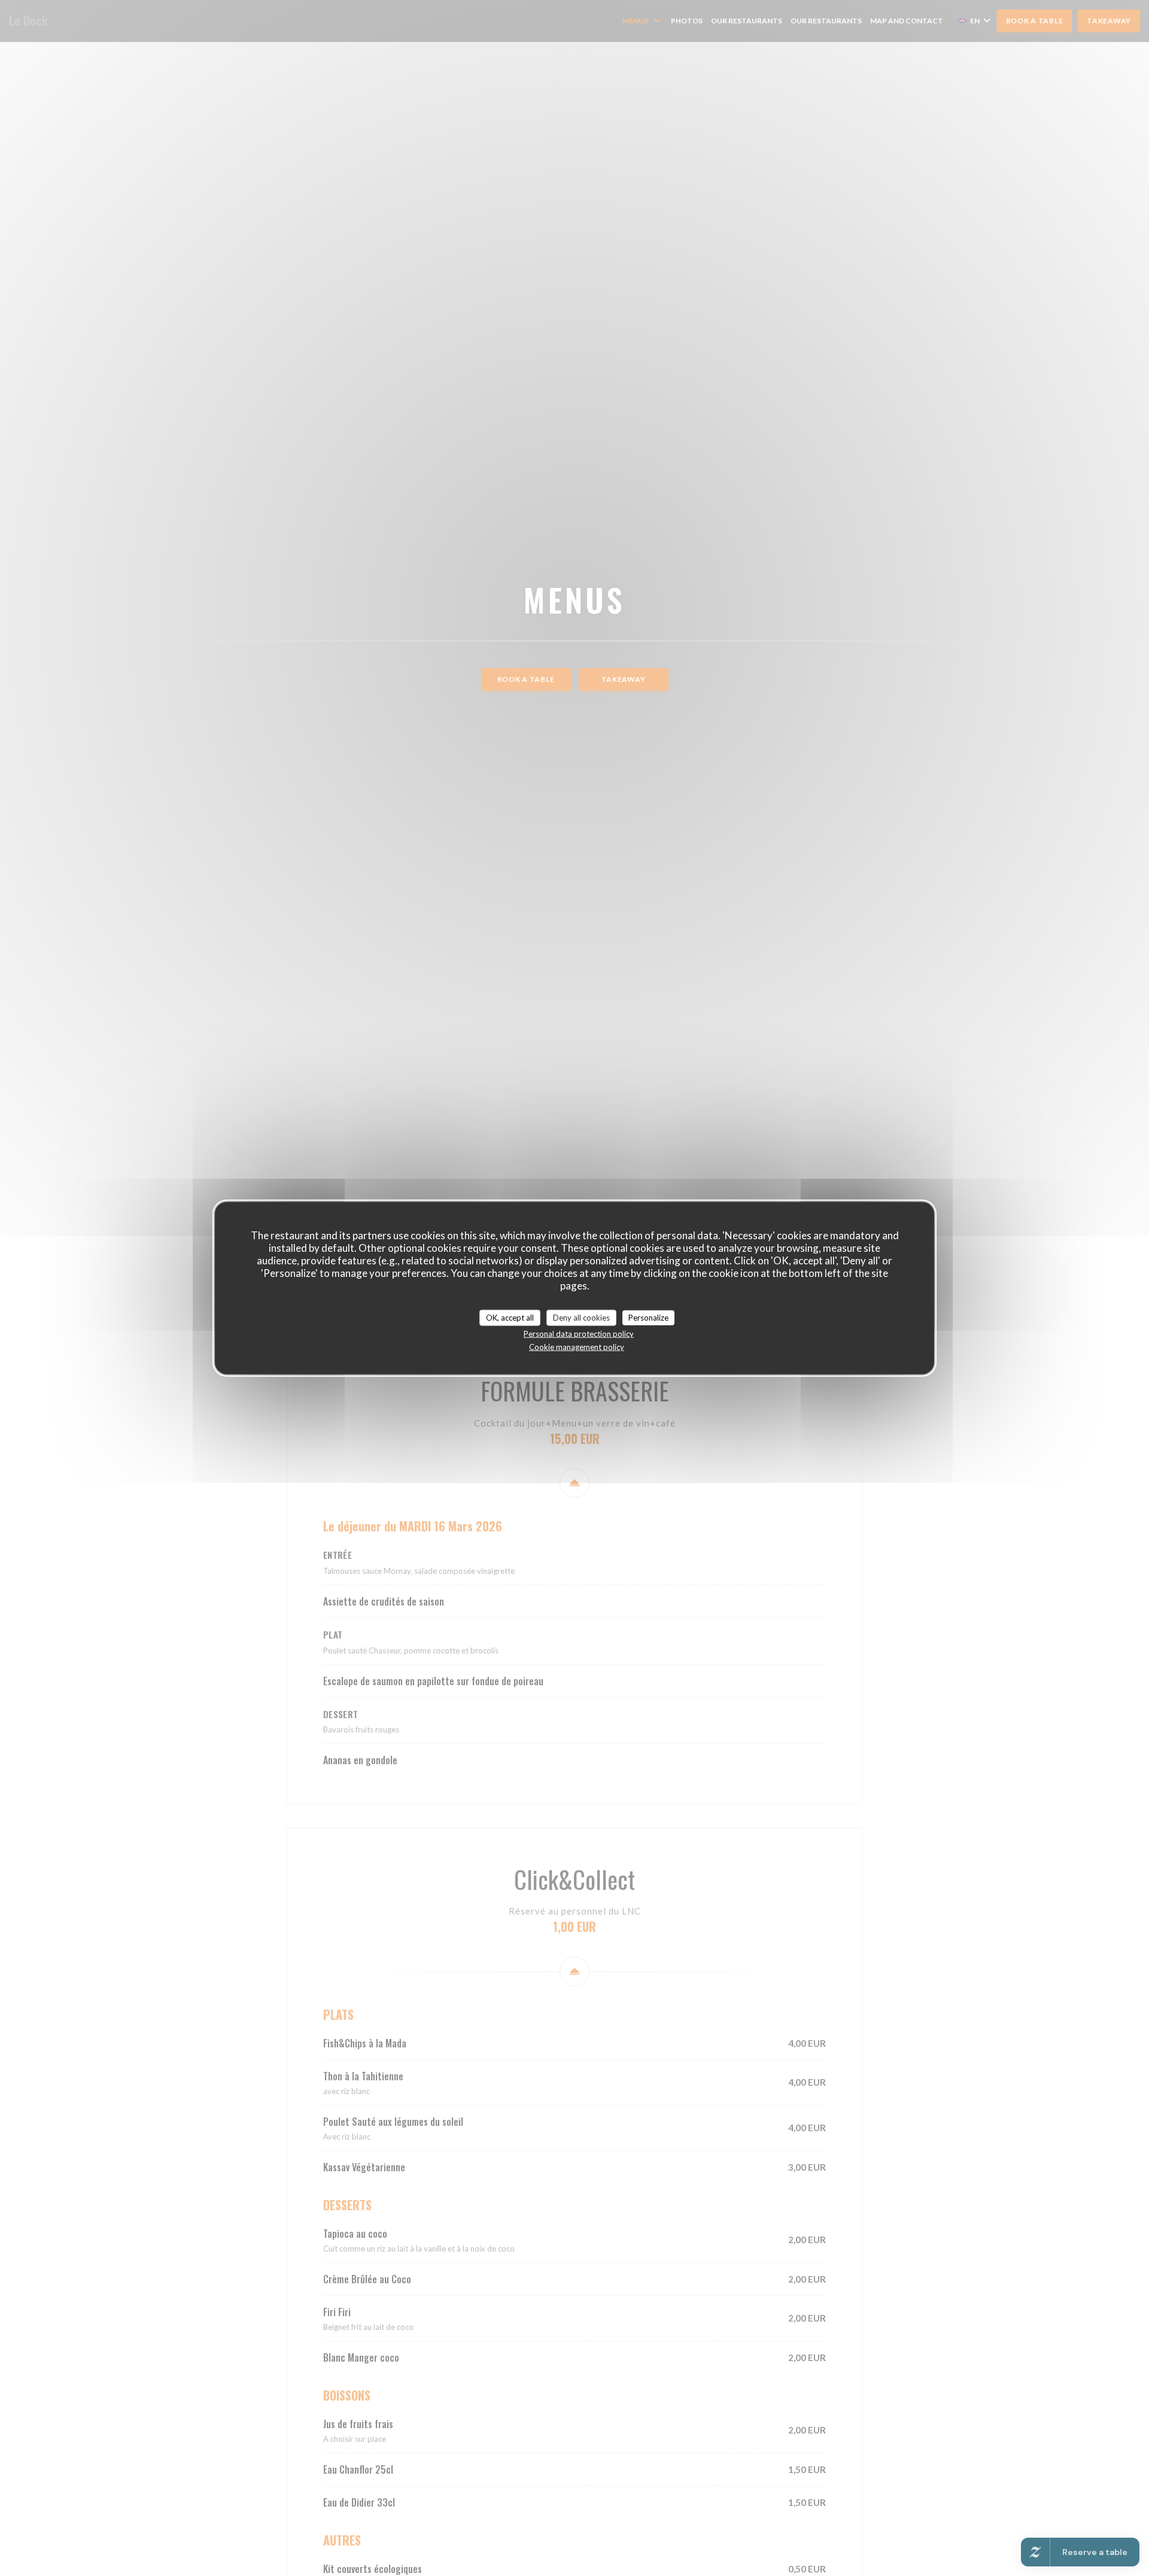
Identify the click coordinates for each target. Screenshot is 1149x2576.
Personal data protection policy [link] (579, 1334)
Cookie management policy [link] (577, 1347)
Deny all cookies (581, 1317)
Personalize (648, 1317)
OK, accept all (510, 1317)
